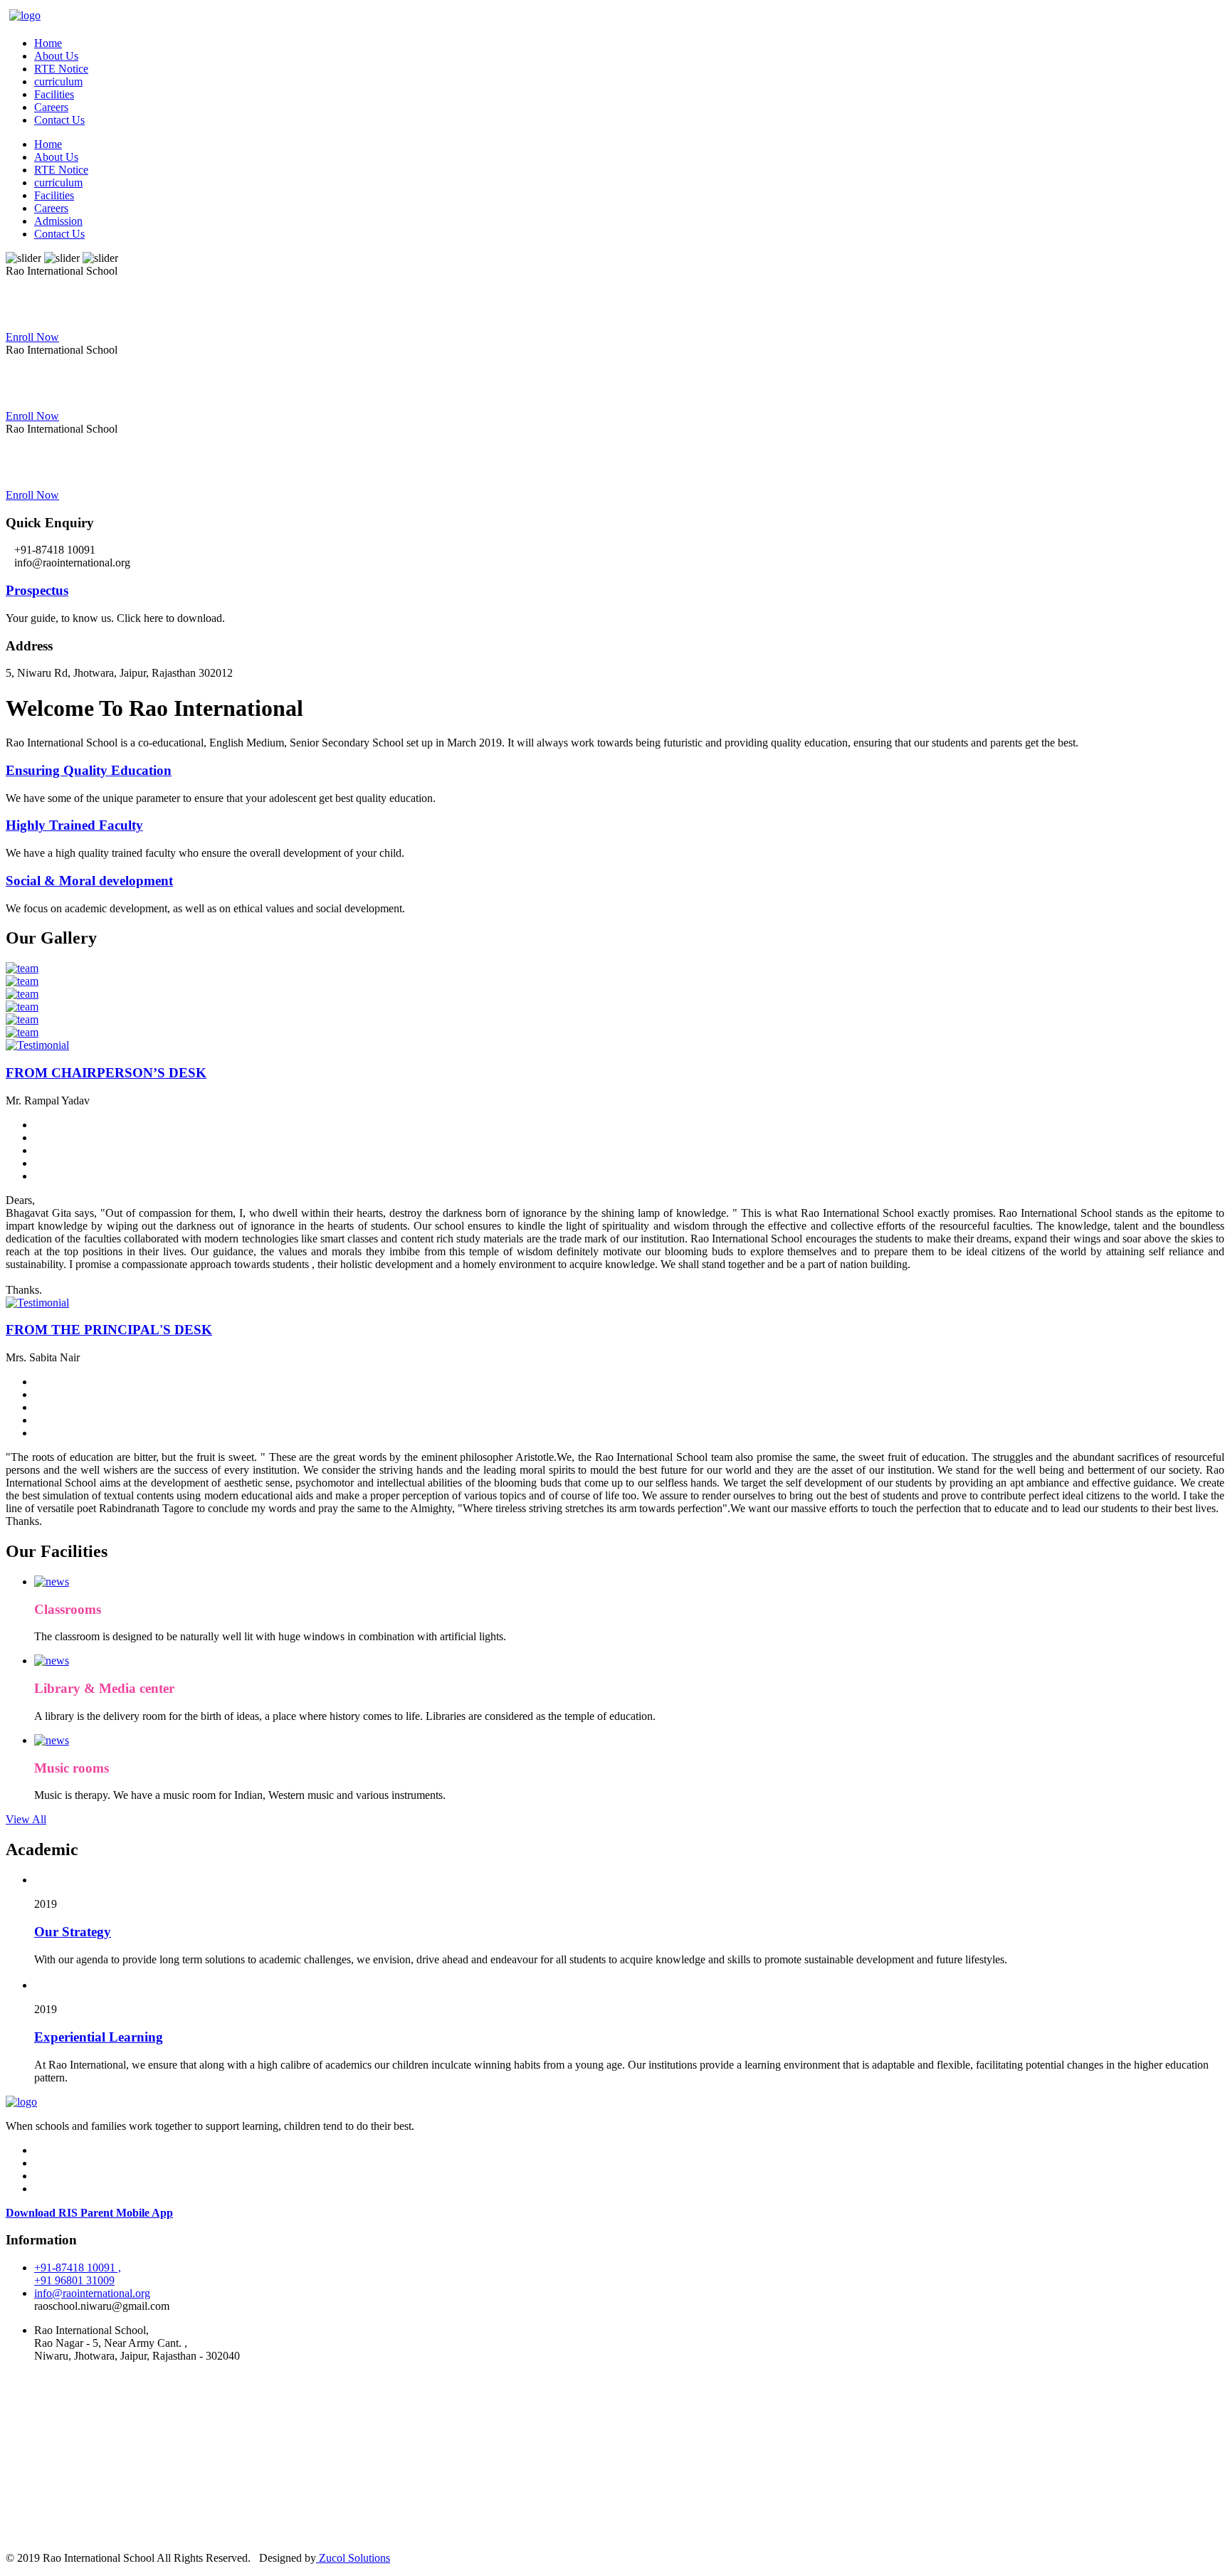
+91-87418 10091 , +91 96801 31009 (78, 2274)
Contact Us (59, 120)
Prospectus (37, 590)
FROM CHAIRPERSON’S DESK (106, 1073)
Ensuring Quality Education (89, 770)
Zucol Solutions (353, 2558)
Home (48, 43)
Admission (58, 221)
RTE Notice (61, 69)
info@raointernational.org (92, 2293)
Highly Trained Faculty (74, 825)
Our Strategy (73, 1932)
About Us (56, 56)
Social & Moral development (89, 881)
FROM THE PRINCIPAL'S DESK (109, 1330)
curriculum (58, 81)
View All (26, 1819)
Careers (51, 107)
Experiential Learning (99, 2037)
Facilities (54, 94)
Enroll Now (32, 337)
